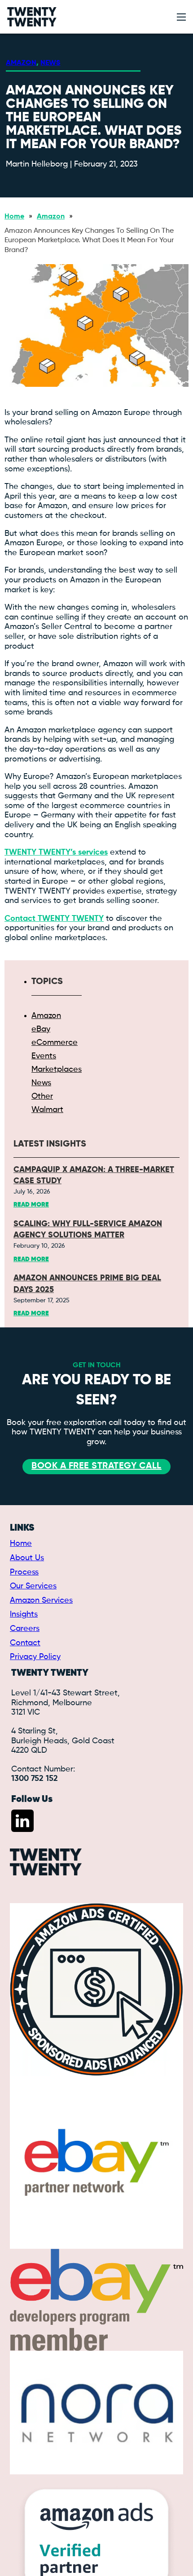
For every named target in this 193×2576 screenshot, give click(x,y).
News (50, 63)
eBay (41, 1029)
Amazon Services (41, 1600)
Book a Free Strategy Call (96, 1466)
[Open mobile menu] (181, 17)
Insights (24, 1614)
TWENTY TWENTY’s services (56, 852)
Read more (31, 1205)
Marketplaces (57, 1070)
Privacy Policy (35, 1657)
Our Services (33, 1586)
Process (24, 1572)
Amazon (21, 63)
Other (42, 1096)
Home (14, 217)
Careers (25, 1629)
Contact (25, 1643)
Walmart (47, 1110)
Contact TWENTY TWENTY (54, 919)
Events (44, 1056)
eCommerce (55, 1043)
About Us (27, 1558)
